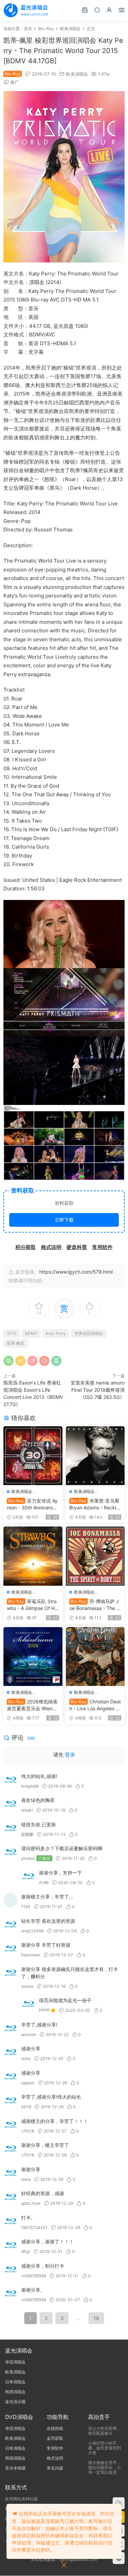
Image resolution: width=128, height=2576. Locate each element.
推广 (15, 82)
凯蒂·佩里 (16, 1343)
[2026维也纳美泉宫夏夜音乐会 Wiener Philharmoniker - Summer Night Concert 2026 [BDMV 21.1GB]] (33, 1657)
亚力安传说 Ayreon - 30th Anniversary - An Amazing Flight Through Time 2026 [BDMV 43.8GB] (32, 1504)
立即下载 (64, 1220)
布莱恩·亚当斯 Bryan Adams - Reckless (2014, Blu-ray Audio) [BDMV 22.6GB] (95, 1504)
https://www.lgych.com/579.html (76, 1272)
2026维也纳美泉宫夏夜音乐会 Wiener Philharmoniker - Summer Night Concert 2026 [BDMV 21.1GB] (33, 1705)
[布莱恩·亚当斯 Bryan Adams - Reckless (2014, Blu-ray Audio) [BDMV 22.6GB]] (95, 1456)
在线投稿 (55, 2428)
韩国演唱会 (15, 2392)
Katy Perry (56, 1333)
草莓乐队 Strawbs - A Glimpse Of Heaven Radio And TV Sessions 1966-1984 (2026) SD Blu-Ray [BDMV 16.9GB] (33, 1605)
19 (96, 2318)
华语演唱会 (15, 2362)
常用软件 (55, 2448)
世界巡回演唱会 (89, 1333)
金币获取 (55, 2438)
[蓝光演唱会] (26, 10)
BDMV (31, 1333)
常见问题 (55, 2468)
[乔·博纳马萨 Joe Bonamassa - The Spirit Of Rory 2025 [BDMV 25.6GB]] (95, 1556)
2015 (12, 1333)
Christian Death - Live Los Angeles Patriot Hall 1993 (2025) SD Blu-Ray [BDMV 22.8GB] (95, 1705)
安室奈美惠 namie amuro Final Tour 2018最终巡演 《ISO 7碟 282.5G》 (98, 1390)
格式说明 (55, 2458)
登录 (70, 1755)
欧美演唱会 (77, 74)
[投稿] (85, 10)
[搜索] (97, 10)
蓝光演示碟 (15, 2402)
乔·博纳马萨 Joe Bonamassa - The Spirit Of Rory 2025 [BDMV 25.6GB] (94, 1605)
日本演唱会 (15, 2382)
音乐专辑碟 (15, 2468)
